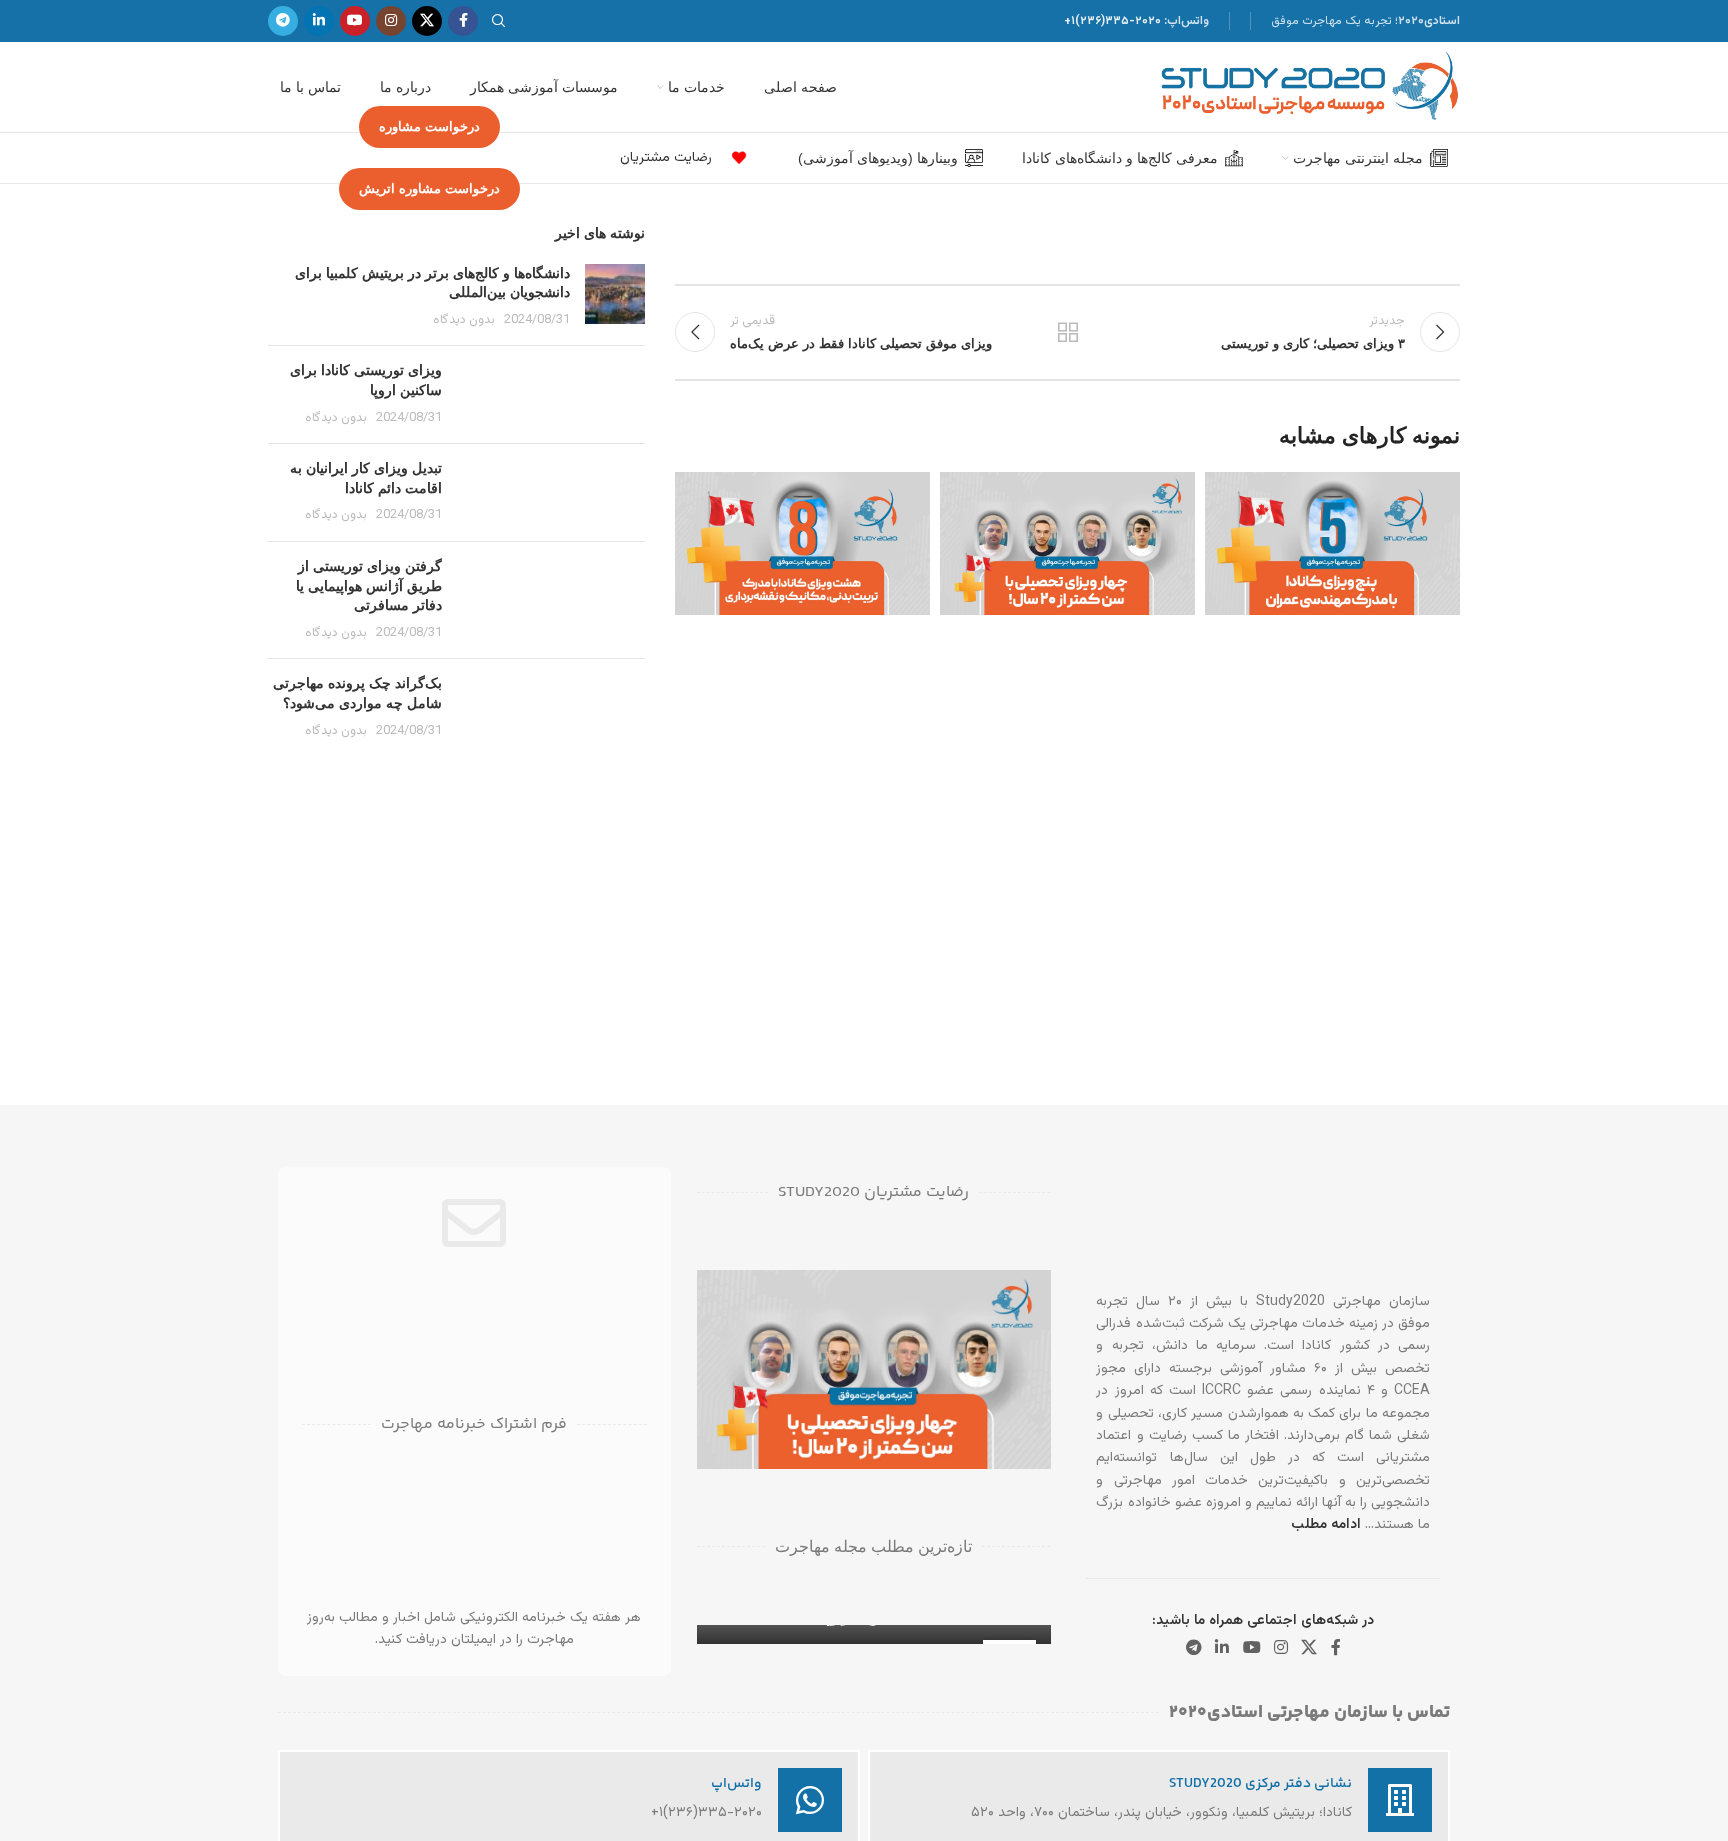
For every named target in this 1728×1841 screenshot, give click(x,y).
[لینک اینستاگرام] (391, 21)
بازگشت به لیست (1068, 332)
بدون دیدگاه (464, 320)
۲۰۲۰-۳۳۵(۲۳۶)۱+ (1112, 21)
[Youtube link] (355, 21)
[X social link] (427, 21)
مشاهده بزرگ (1230, 494)
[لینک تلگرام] (283, 21)
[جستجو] (502, 21)
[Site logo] (1310, 88)
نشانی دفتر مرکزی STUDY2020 (1260, 1784)
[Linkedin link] (319, 21)
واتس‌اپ (736, 1784)
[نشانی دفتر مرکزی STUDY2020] (1400, 1800)
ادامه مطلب (1326, 1525)
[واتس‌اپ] (810, 1800)
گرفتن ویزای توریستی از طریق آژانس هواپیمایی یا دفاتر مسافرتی (369, 585)
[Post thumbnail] (615, 297)
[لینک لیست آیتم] (734, 157)
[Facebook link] (463, 21)
